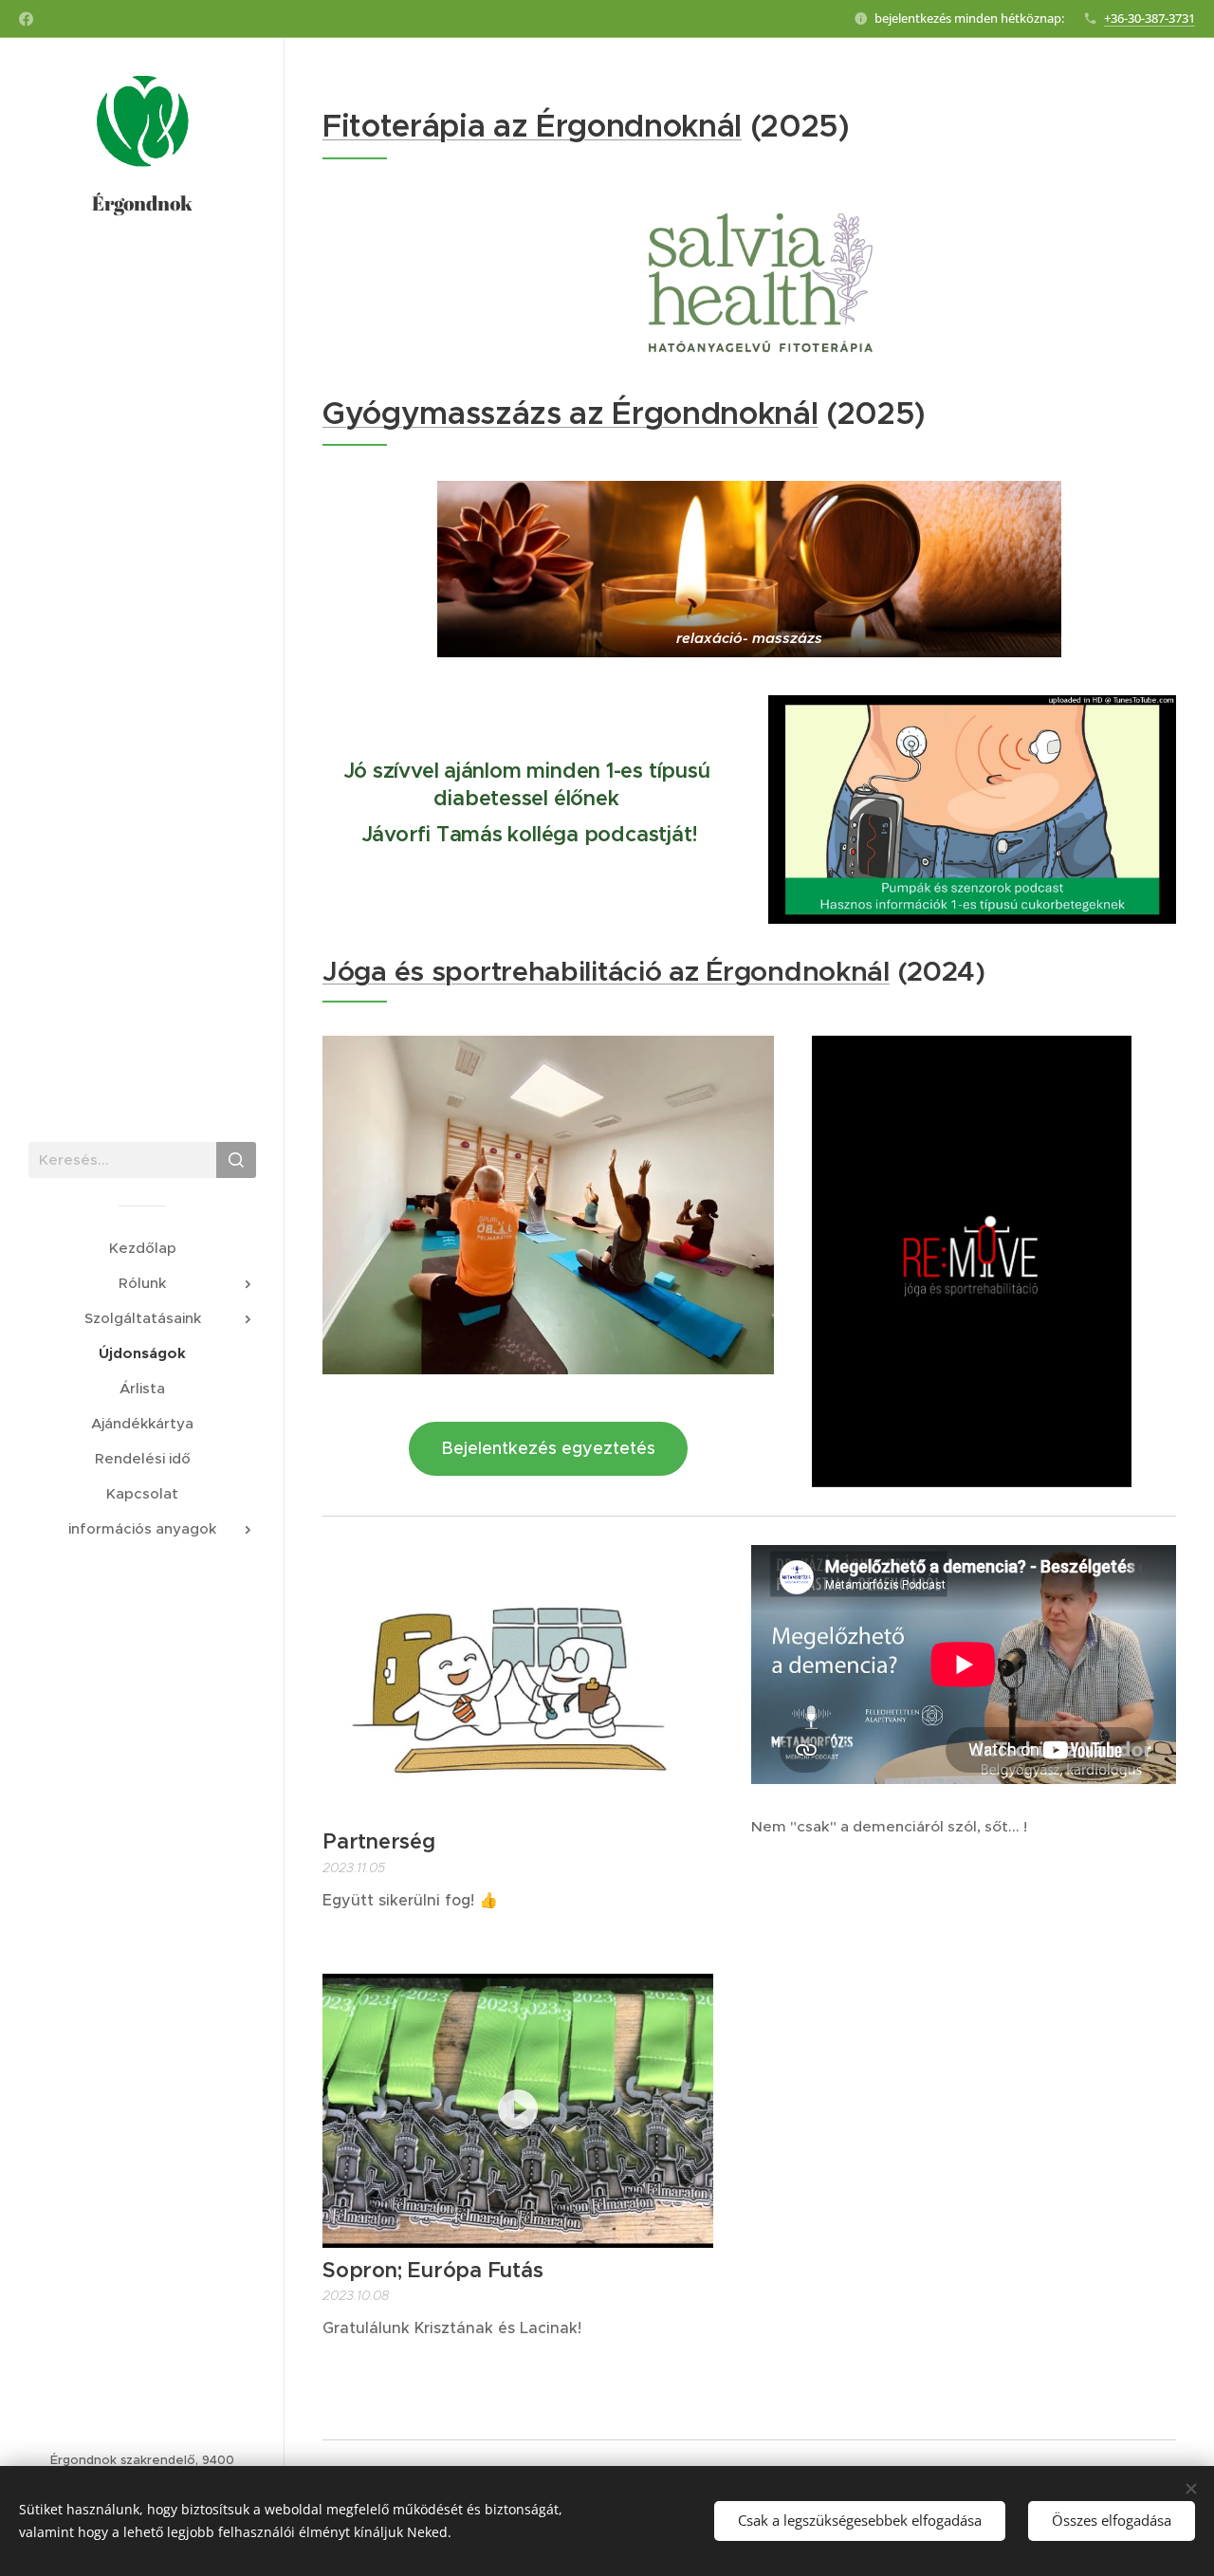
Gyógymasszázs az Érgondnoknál (570, 413)
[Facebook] (26, 19)
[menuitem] (142, 1248)
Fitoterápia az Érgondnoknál (532, 126)
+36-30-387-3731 (1150, 18)
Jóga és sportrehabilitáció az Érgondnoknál (606, 971)
